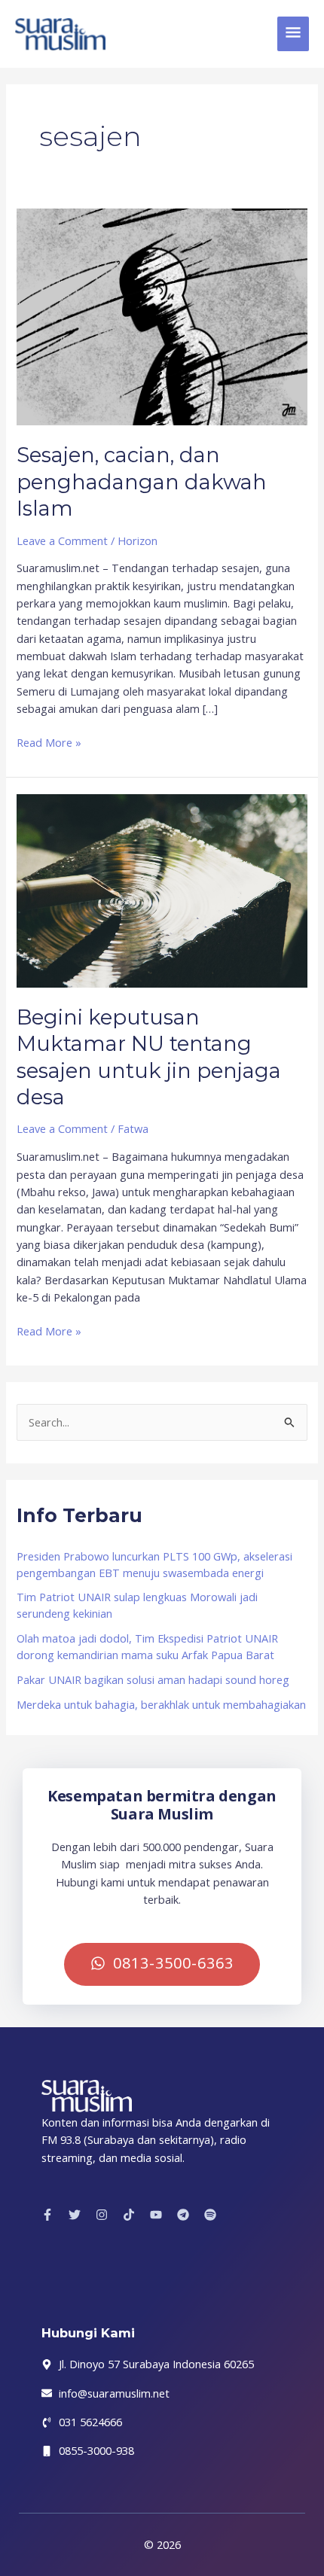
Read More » (49, 742)
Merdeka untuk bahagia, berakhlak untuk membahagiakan (161, 1704)
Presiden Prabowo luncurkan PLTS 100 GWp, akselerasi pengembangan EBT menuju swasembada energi (154, 1564)
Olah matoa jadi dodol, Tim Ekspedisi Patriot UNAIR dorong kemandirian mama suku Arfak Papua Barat (147, 1646)
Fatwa (133, 1128)
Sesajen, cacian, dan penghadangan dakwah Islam (142, 482)
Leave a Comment (62, 540)
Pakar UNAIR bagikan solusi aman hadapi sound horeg (153, 1679)
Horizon (138, 540)
